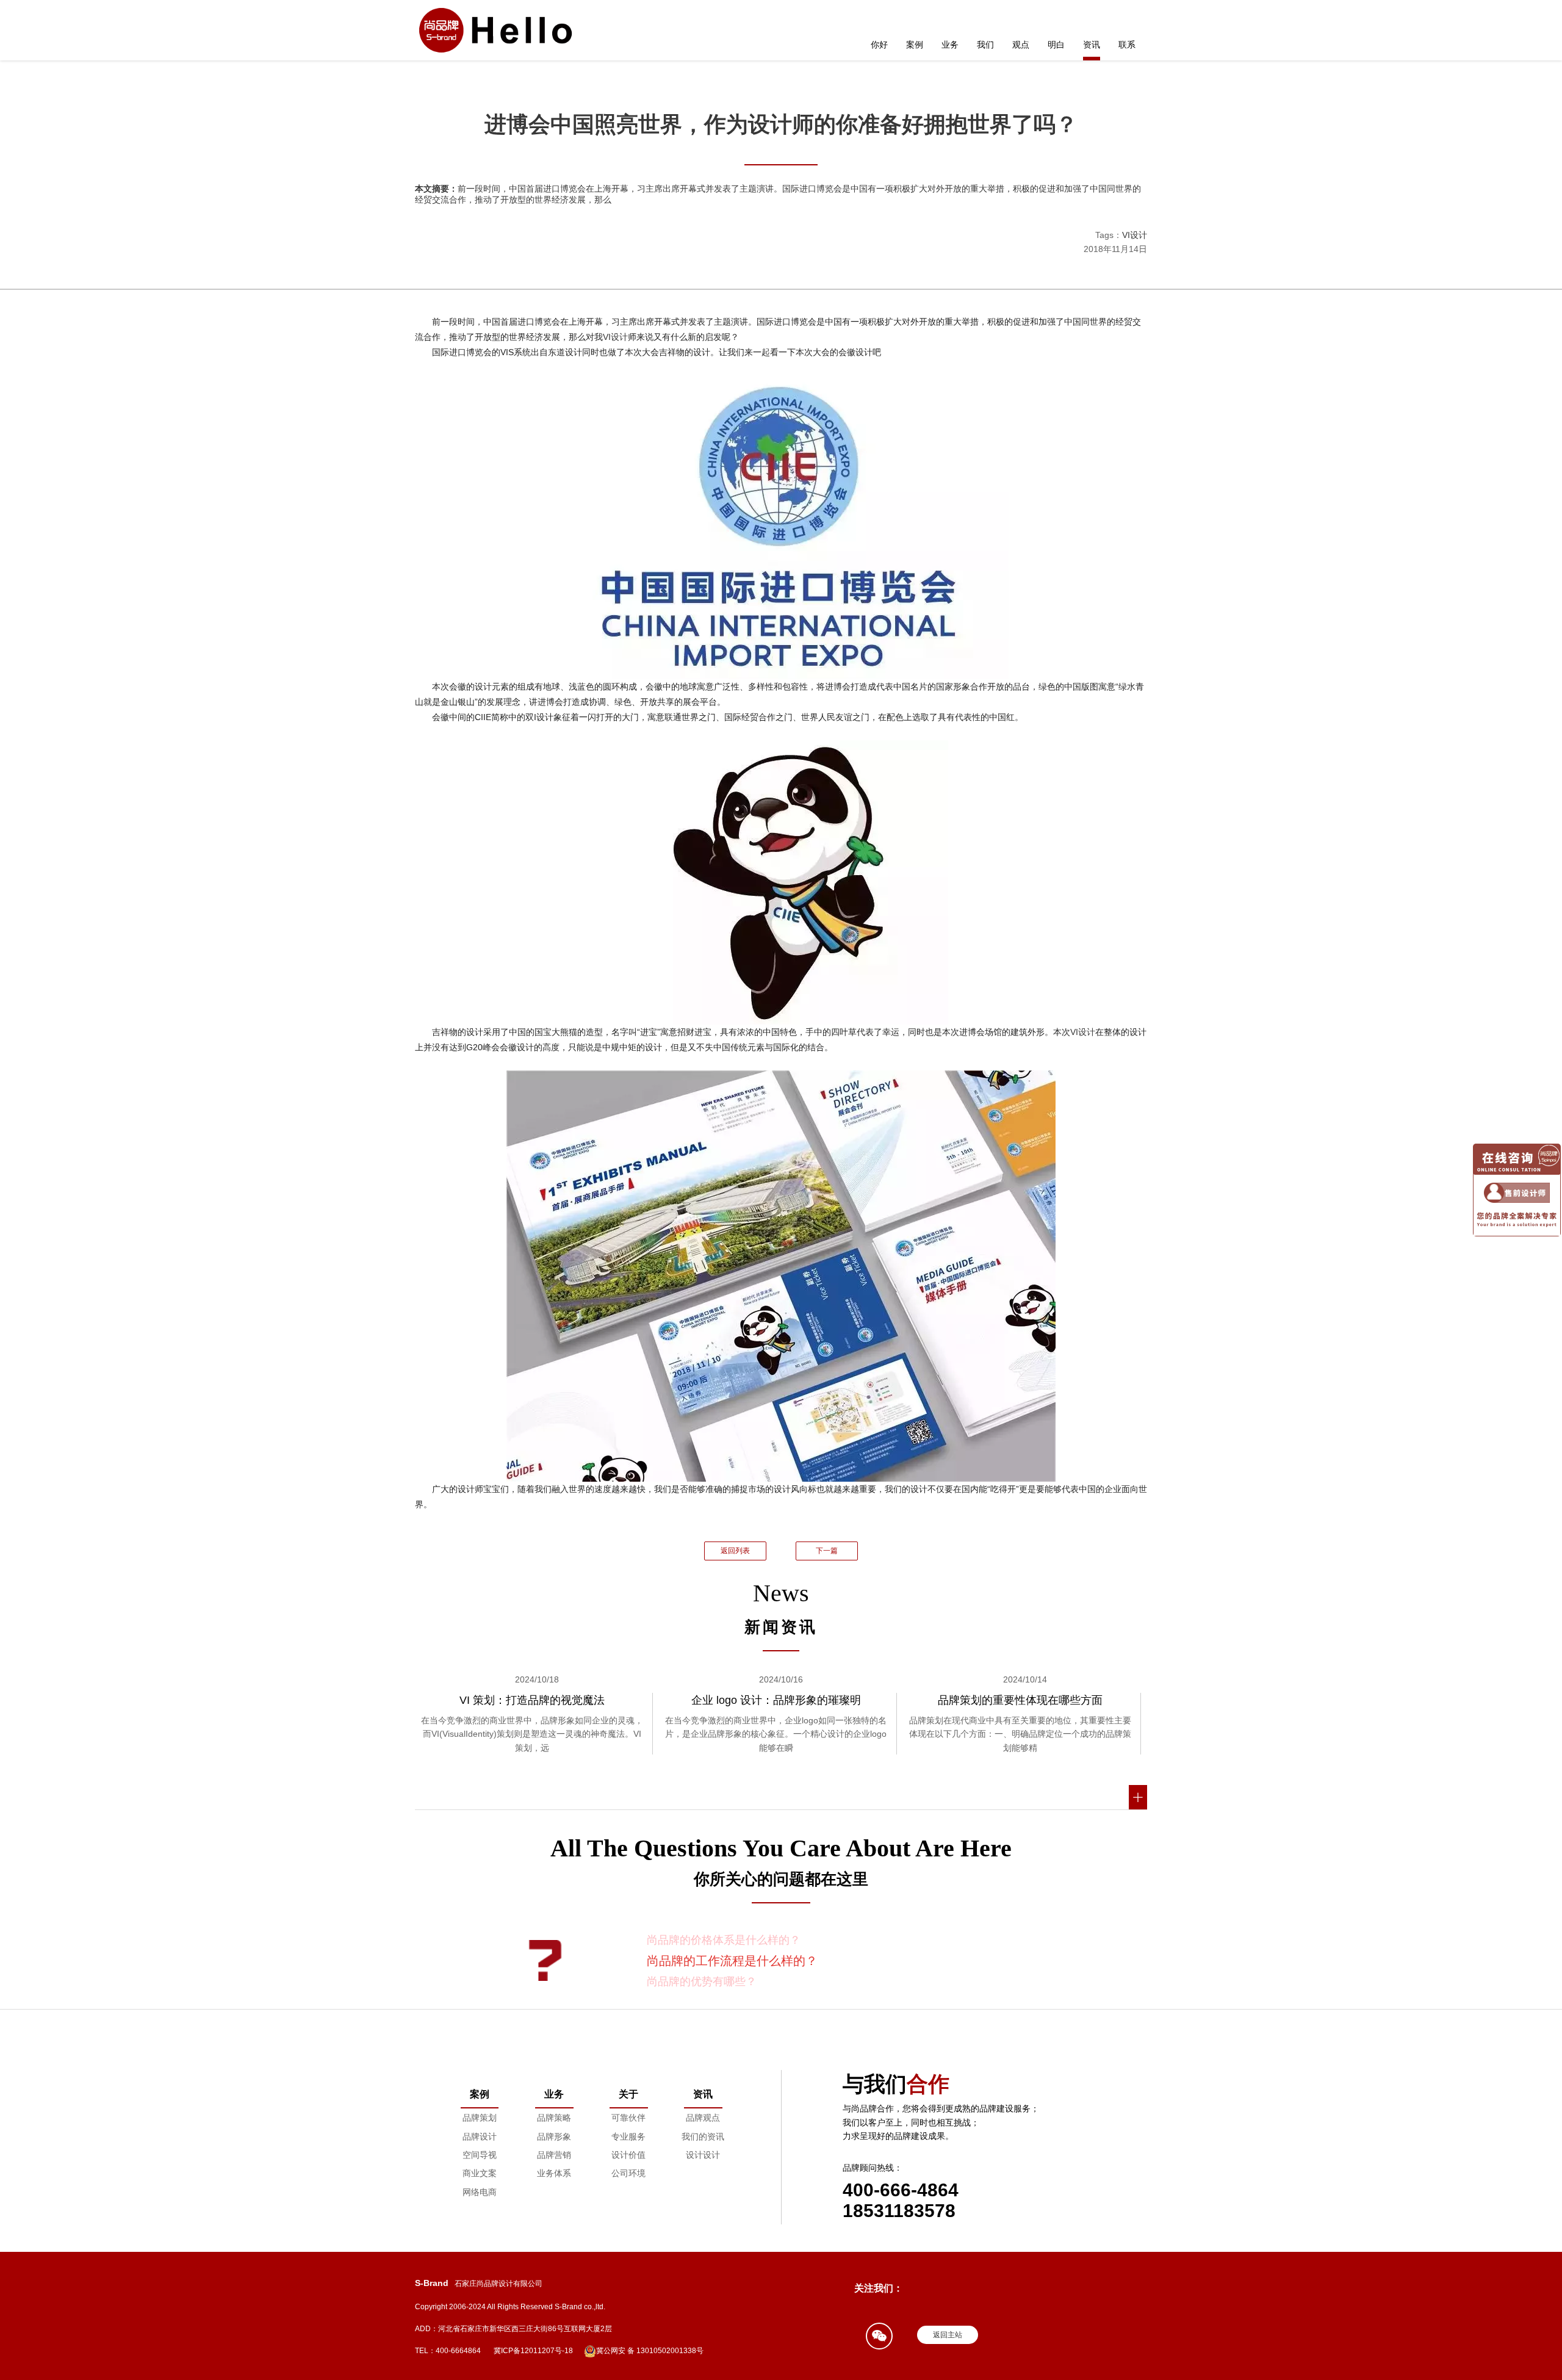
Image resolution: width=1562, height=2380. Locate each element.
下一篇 (827, 1551)
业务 (950, 45)
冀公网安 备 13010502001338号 (650, 2351)
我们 (985, 45)
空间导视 (480, 2155)
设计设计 (703, 2155)
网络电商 (480, 2192)
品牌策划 (480, 2118)
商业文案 (480, 2173)
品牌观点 (703, 2118)
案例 (915, 45)
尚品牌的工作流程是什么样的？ (732, 1961)
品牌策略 (554, 2118)
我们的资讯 (703, 2137)
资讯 (1092, 45)
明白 (1056, 45)
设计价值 (628, 2155)
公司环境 (628, 2173)
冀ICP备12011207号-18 (533, 2351)
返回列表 (735, 1551)
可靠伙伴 (628, 2118)
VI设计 (1135, 235)
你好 (879, 45)
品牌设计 (480, 2137)
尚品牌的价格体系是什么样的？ (724, 1940)
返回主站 (948, 2335)
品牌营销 (554, 2155)
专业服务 (628, 2137)
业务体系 (554, 2173)
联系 (1127, 45)
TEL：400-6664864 (448, 2351)
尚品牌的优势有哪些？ (702, 1982)
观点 (1021, 45)
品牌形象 (554, 2137)
